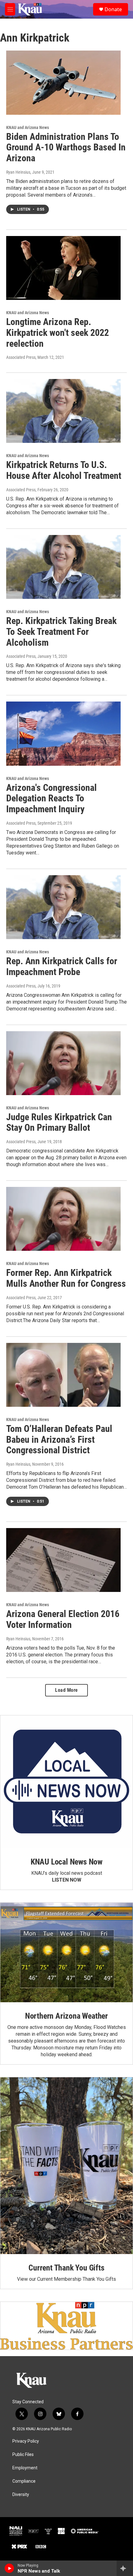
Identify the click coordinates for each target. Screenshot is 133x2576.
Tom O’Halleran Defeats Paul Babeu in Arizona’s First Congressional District (59, 1440)
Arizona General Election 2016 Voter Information (63, 1619)
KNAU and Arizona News (28, 127)
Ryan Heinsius (18, 172)
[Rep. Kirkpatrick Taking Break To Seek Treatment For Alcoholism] (63, 567)
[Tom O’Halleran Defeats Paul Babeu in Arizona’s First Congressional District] (63, 1375)
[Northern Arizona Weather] (66, 1952)
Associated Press (21, 357)
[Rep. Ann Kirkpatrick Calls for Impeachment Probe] (63, 907)
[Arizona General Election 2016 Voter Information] (63, 1560)
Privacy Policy (26, 2441)
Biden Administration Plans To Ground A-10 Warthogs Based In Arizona (66, 147)
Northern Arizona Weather (66, 2016)
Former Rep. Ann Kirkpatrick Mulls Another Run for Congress (66, 1278)
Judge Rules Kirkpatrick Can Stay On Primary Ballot (59, 1122)
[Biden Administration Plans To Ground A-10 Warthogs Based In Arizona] (63, 82)
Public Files (23, 2455)
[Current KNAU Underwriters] (66, 2326)
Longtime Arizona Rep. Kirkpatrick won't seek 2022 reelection (58, 333)
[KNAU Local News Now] (66, 1782)
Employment (25, 2468)
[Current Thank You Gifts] (66, 2166)
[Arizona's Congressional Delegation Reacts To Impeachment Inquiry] (63, 733)
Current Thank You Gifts (66, 2268)
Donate (113, 9)
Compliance (24, 2481)
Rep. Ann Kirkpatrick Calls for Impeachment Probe (62, 966)
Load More (66, 1690)
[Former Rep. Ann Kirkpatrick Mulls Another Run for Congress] (63, 1219)
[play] (9, 2568)
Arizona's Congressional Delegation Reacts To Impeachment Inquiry (51, 798)
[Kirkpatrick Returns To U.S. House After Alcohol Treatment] (63, 411)
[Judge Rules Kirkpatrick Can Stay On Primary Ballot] (63, 1063)
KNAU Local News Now (66, 1862)
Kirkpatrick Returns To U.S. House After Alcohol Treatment (64, 470)
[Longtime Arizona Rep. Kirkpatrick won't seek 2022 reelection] (63, 268)
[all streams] (125, 2568)
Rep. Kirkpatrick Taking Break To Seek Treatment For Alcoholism (61, 632)
